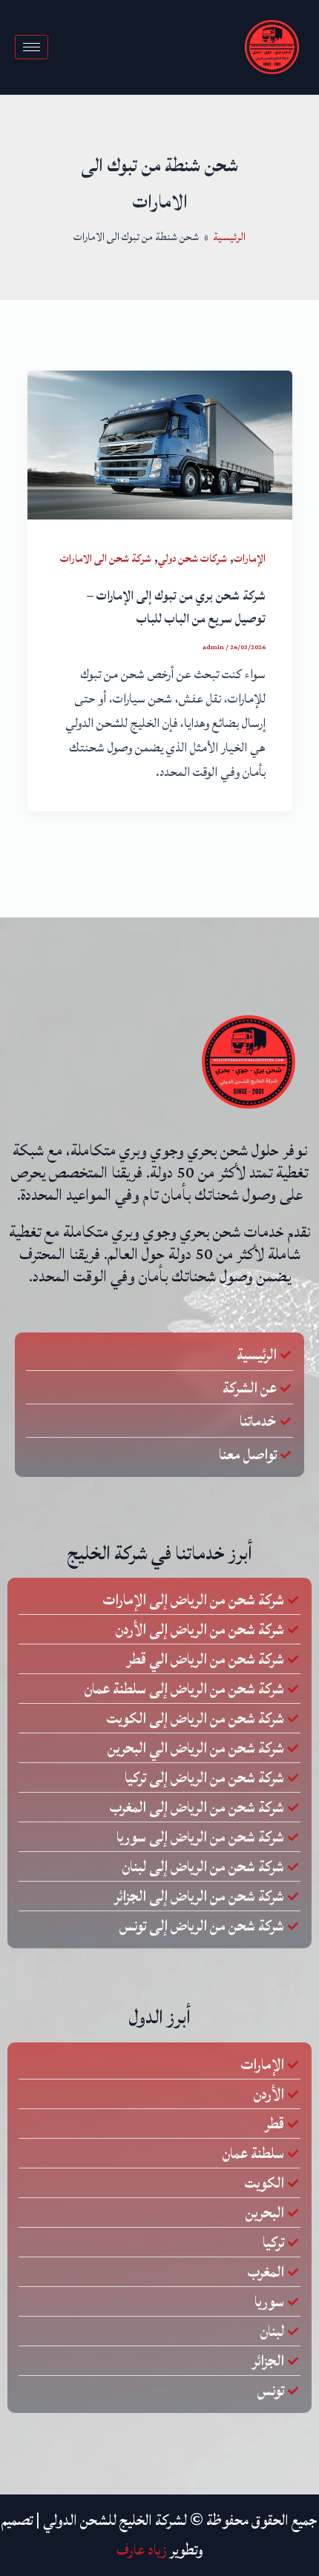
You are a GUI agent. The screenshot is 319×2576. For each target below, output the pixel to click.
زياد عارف (142, 2550)
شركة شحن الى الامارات (106, 558)
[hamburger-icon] (32, 47)
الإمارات (250, 558)
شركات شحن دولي (193, 558)
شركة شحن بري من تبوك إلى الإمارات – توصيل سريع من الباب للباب (176, 607)
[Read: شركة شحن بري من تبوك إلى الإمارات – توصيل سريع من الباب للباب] (160, 445)
